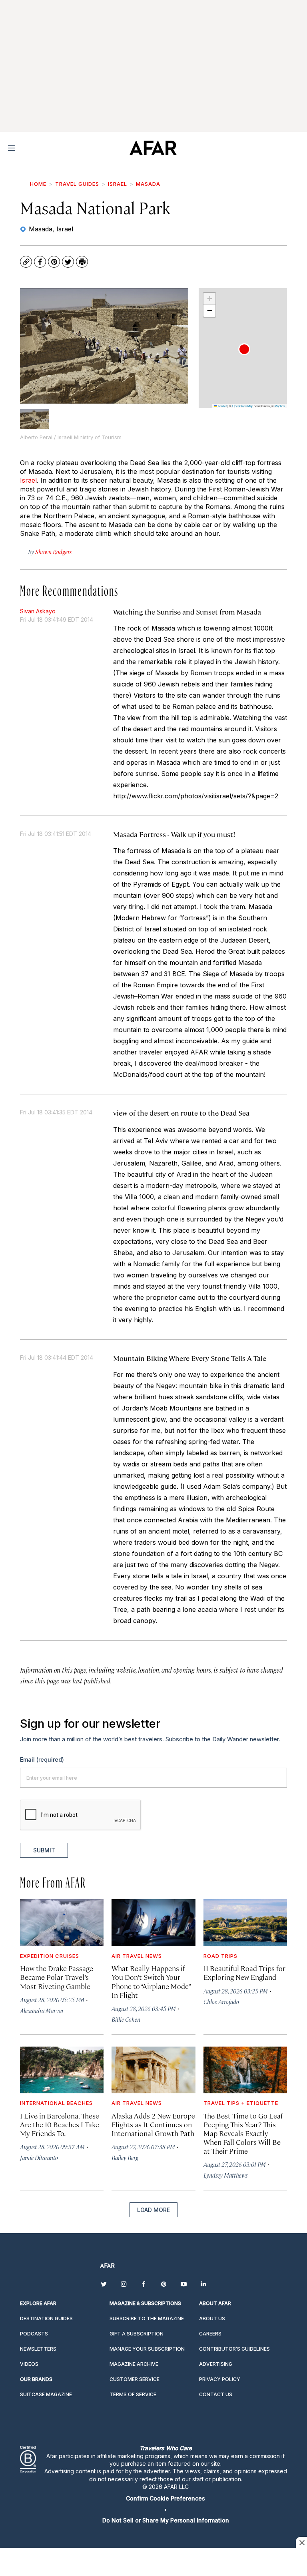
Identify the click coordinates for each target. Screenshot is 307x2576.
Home (38, 184)
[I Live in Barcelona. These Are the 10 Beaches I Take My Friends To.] (62, 2070)
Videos (29, 2364)
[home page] (153, 148)
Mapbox (280, 406)
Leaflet (222, 406)
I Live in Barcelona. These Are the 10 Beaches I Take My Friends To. (60, 2124)
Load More (153, 2210)
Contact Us (216, 2394)
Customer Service (135, 2379)
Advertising (216, 2364)
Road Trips (220, 1956)
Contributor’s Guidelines (234, 2349)
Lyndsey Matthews (225, 2175)
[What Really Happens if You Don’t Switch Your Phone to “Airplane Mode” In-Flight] (153, 1923)
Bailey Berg (125, 2157)
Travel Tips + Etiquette (241, 2103)
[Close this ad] (301, 2542)
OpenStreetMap (243, 406)
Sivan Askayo (38, 611)
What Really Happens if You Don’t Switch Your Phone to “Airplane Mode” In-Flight (151, 1981)
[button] (244, 349)
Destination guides (46, 2318)
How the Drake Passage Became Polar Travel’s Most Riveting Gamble (57, 1977)
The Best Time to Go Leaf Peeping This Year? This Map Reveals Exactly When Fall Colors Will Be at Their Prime (243, 2133)
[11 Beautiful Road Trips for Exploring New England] (245, 1923)
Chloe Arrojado (221, 2002)
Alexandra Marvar (42, 2010)
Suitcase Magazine (46, 2394)
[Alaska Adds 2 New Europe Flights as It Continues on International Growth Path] (153, 2070)
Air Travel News (137, 1956)
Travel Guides (77, 184)
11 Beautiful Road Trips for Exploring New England (244, 1972)
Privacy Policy (220, 2379)
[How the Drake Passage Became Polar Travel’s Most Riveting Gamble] (62, 1923)
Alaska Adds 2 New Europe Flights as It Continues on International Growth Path (153, 2124)
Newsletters (38, 2349)
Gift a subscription (137, 2334)
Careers (210, 2334)
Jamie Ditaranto (39, 2157)
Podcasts (34, 2334)
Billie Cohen (126, 2019)
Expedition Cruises (50, 1956)
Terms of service (133, 2394)
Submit (44, 1850)
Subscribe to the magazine (147, 2318)
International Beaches (56, 2103)
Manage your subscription (147, 2349)
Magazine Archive (134, 2364)
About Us (212, 2318)
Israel (118, 184)
